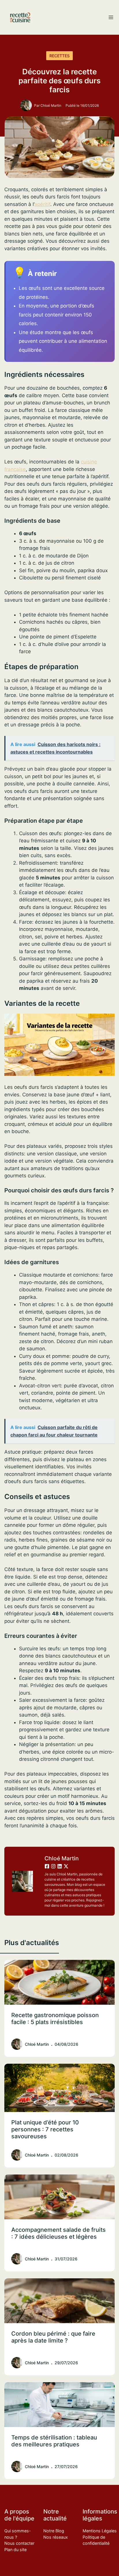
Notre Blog (54, 2531)
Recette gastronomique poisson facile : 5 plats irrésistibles (55, 2019)
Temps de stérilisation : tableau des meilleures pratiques (54, 2441)
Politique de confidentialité (96, 2540)
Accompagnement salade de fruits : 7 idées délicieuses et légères (58, 2233)
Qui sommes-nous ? (18, 2534)
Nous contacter (19, 2543)
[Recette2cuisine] (20, 17)
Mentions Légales (100, 2531)
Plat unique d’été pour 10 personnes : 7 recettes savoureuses (45, 2129)
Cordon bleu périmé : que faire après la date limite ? (53, 2337)
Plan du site (15, 2550)
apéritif (42, 204)
